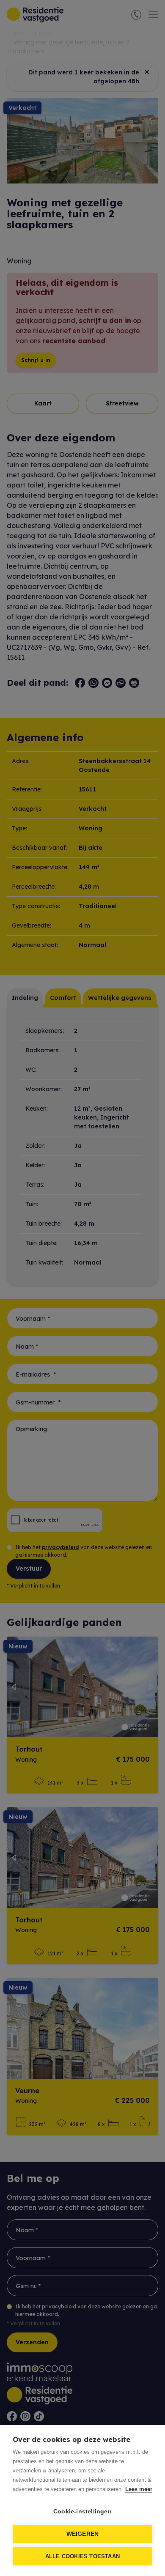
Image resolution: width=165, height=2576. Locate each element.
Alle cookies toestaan (82, 2556)
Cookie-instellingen (82, 2512)
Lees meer (139, 2489)
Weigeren (83, 2534)
